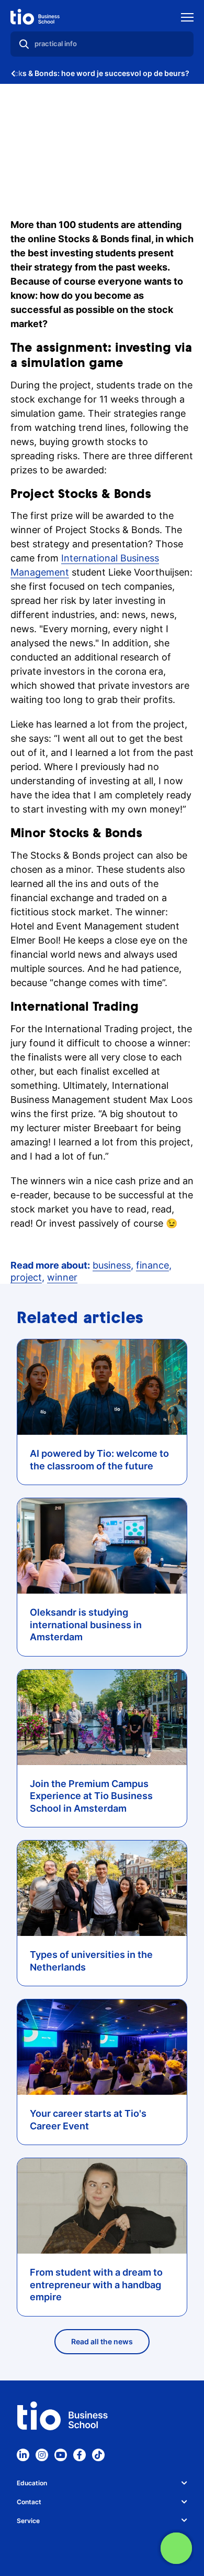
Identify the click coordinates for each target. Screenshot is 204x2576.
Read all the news (102, 2341)
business (112, 1265)
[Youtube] (61, 2455)
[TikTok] (98, 2455)
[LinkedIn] (23, 2455)
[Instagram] (42, 2455)
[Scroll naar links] (13, 73)
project (26, 1277)
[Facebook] (80, 2455)
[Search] (24, 44)
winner (62, 1277)
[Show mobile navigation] (187, 19)
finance (152, 1265)
